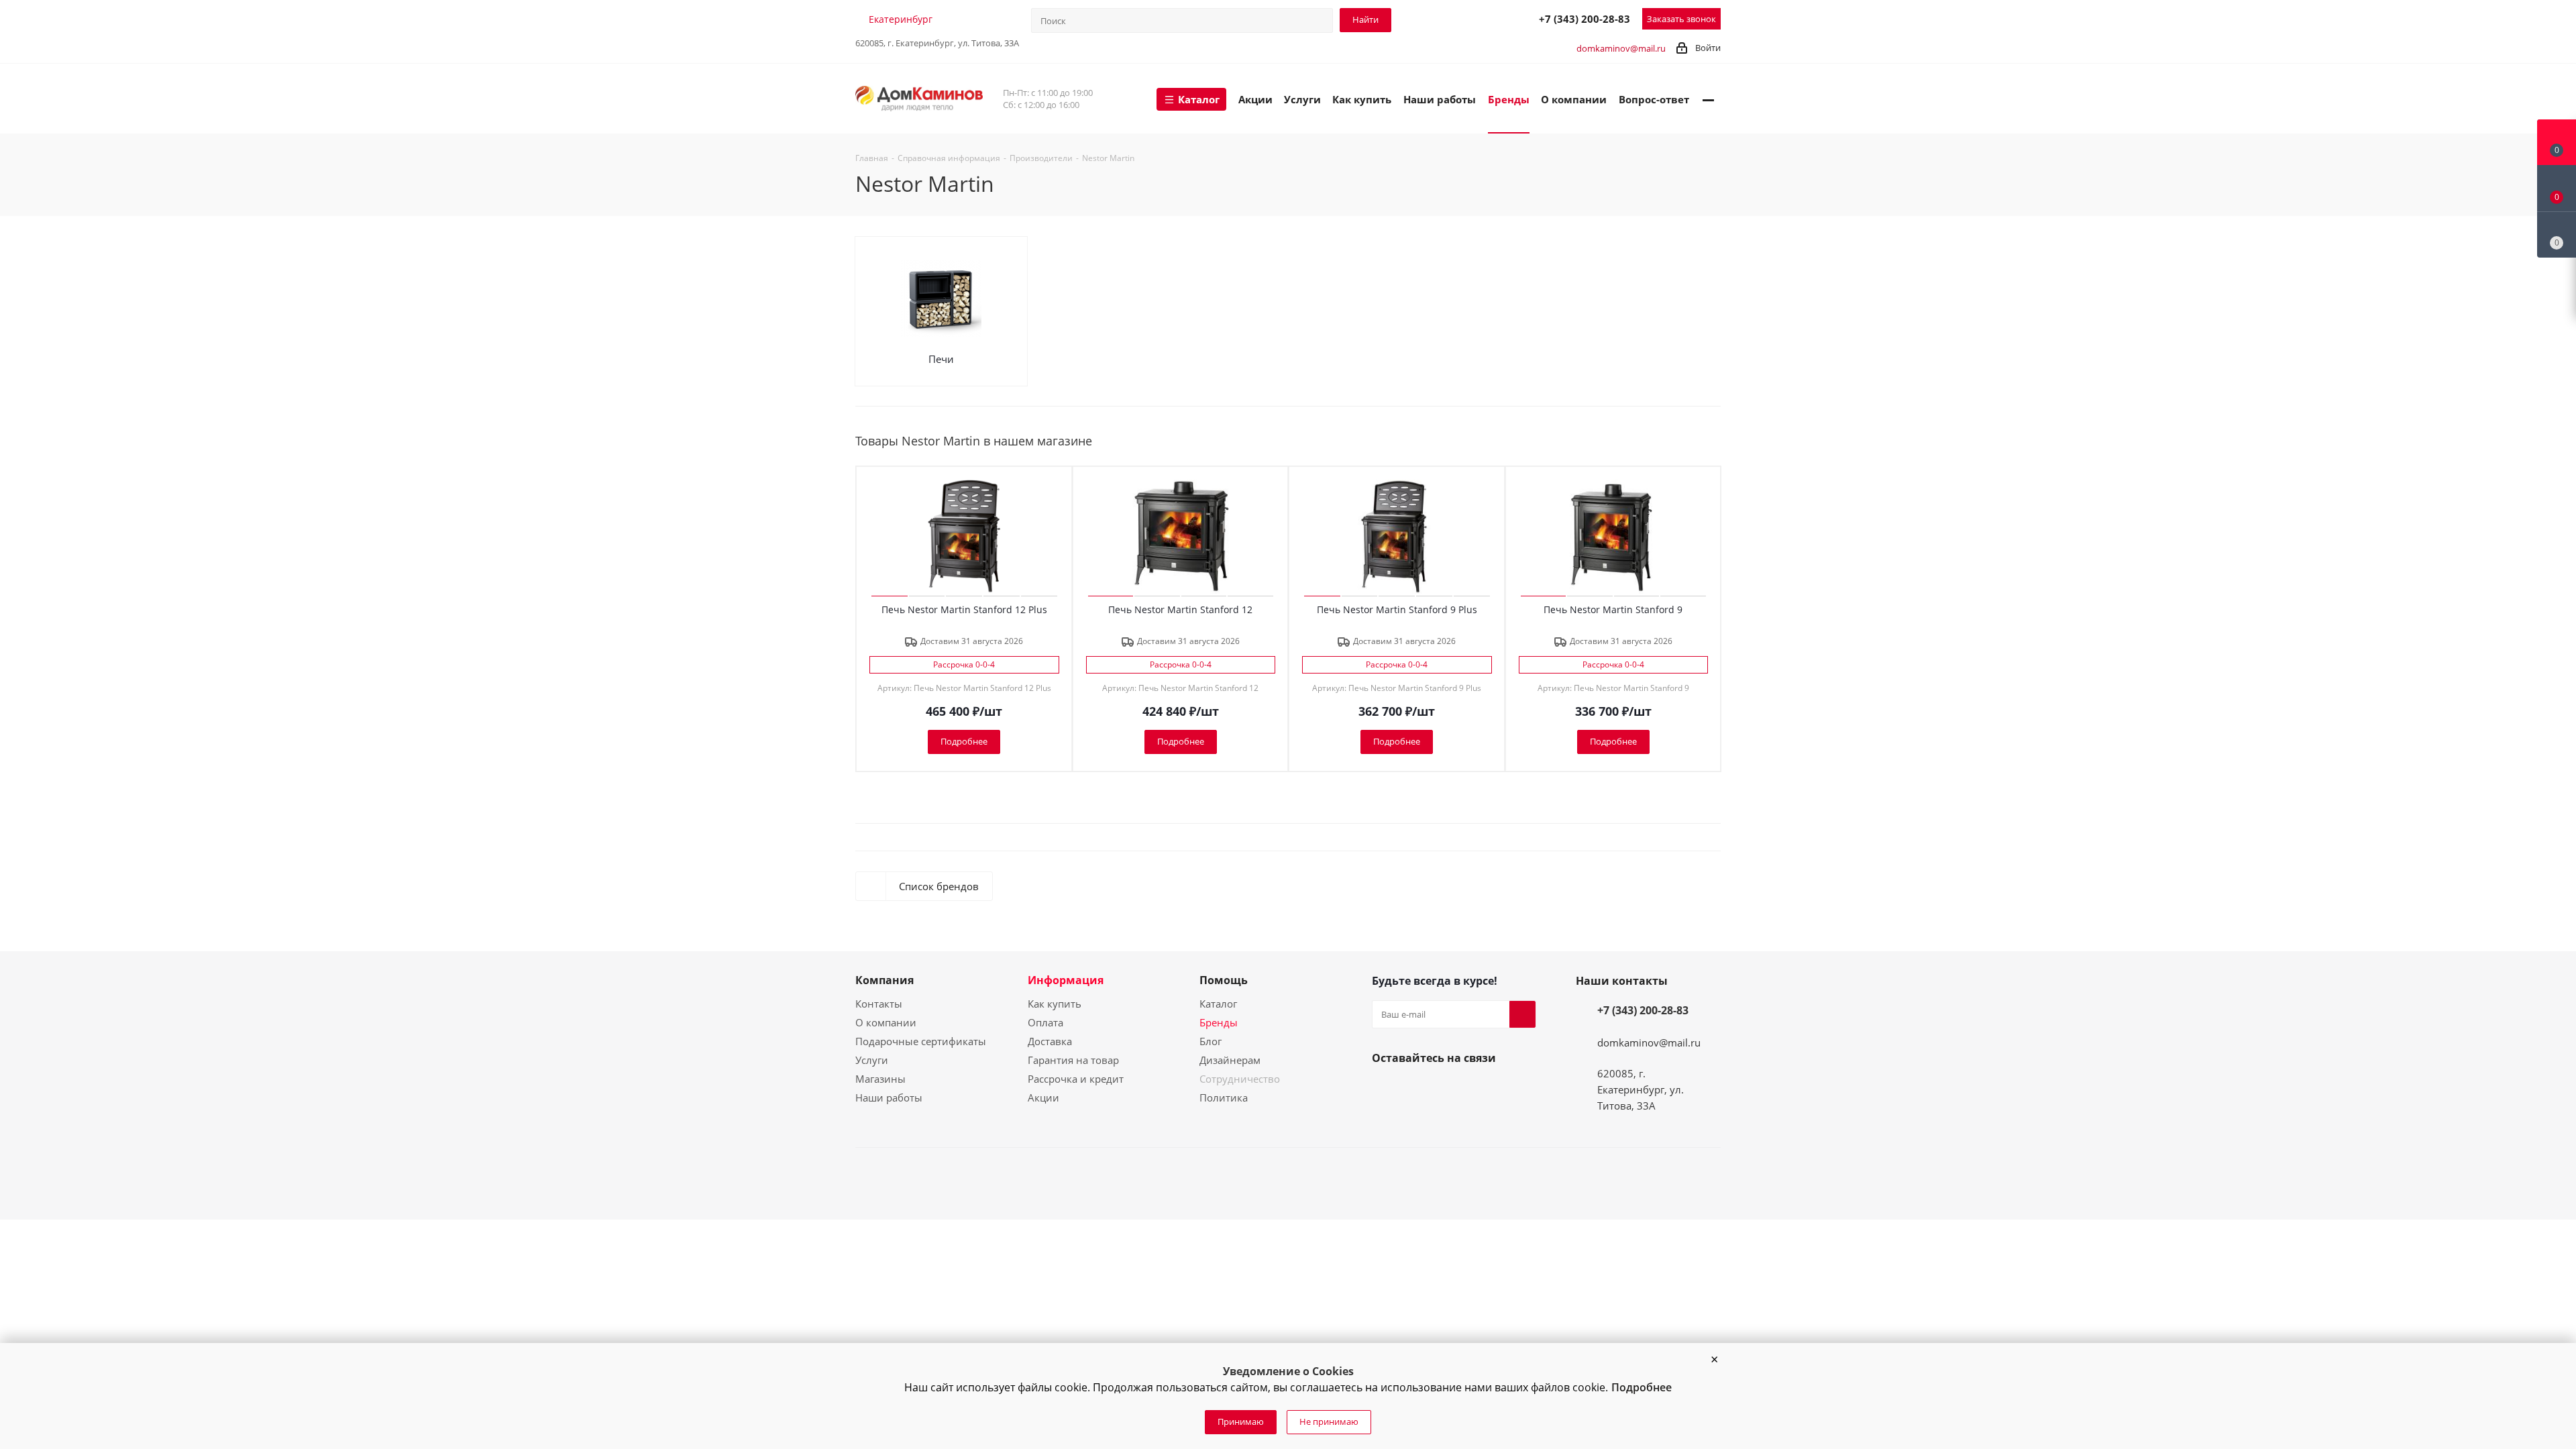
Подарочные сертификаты (921, 1041)
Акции (1043, 1097)
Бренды (1219, 1022)
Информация (1066, 980)
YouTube (1417, 1089)
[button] (1714, 1360)
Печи (941, 359)
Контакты (879, 1004)
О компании (886, 1022)
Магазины (880, 1079)
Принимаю (1241, 1421)
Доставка (1050, 1041)
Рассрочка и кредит (1076, 1079)
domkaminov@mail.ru (1621, 48)
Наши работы (889, 1097)
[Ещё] (1708, 99)
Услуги (872, 1060)
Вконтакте (1385, 1089)
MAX (1495, 18)
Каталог (1218, 1004)
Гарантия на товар (1073, 1060)
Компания (884, 980)
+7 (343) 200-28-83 (1585, 19)
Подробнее (1642, 1387)
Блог (1211, 1041)
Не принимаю (1329, 1421)
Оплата (1045, 1022)
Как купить (1055, 1004)
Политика (1224, 1097)
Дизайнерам (1230, 1060)
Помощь (1224, 980)
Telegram (1466, 18)
